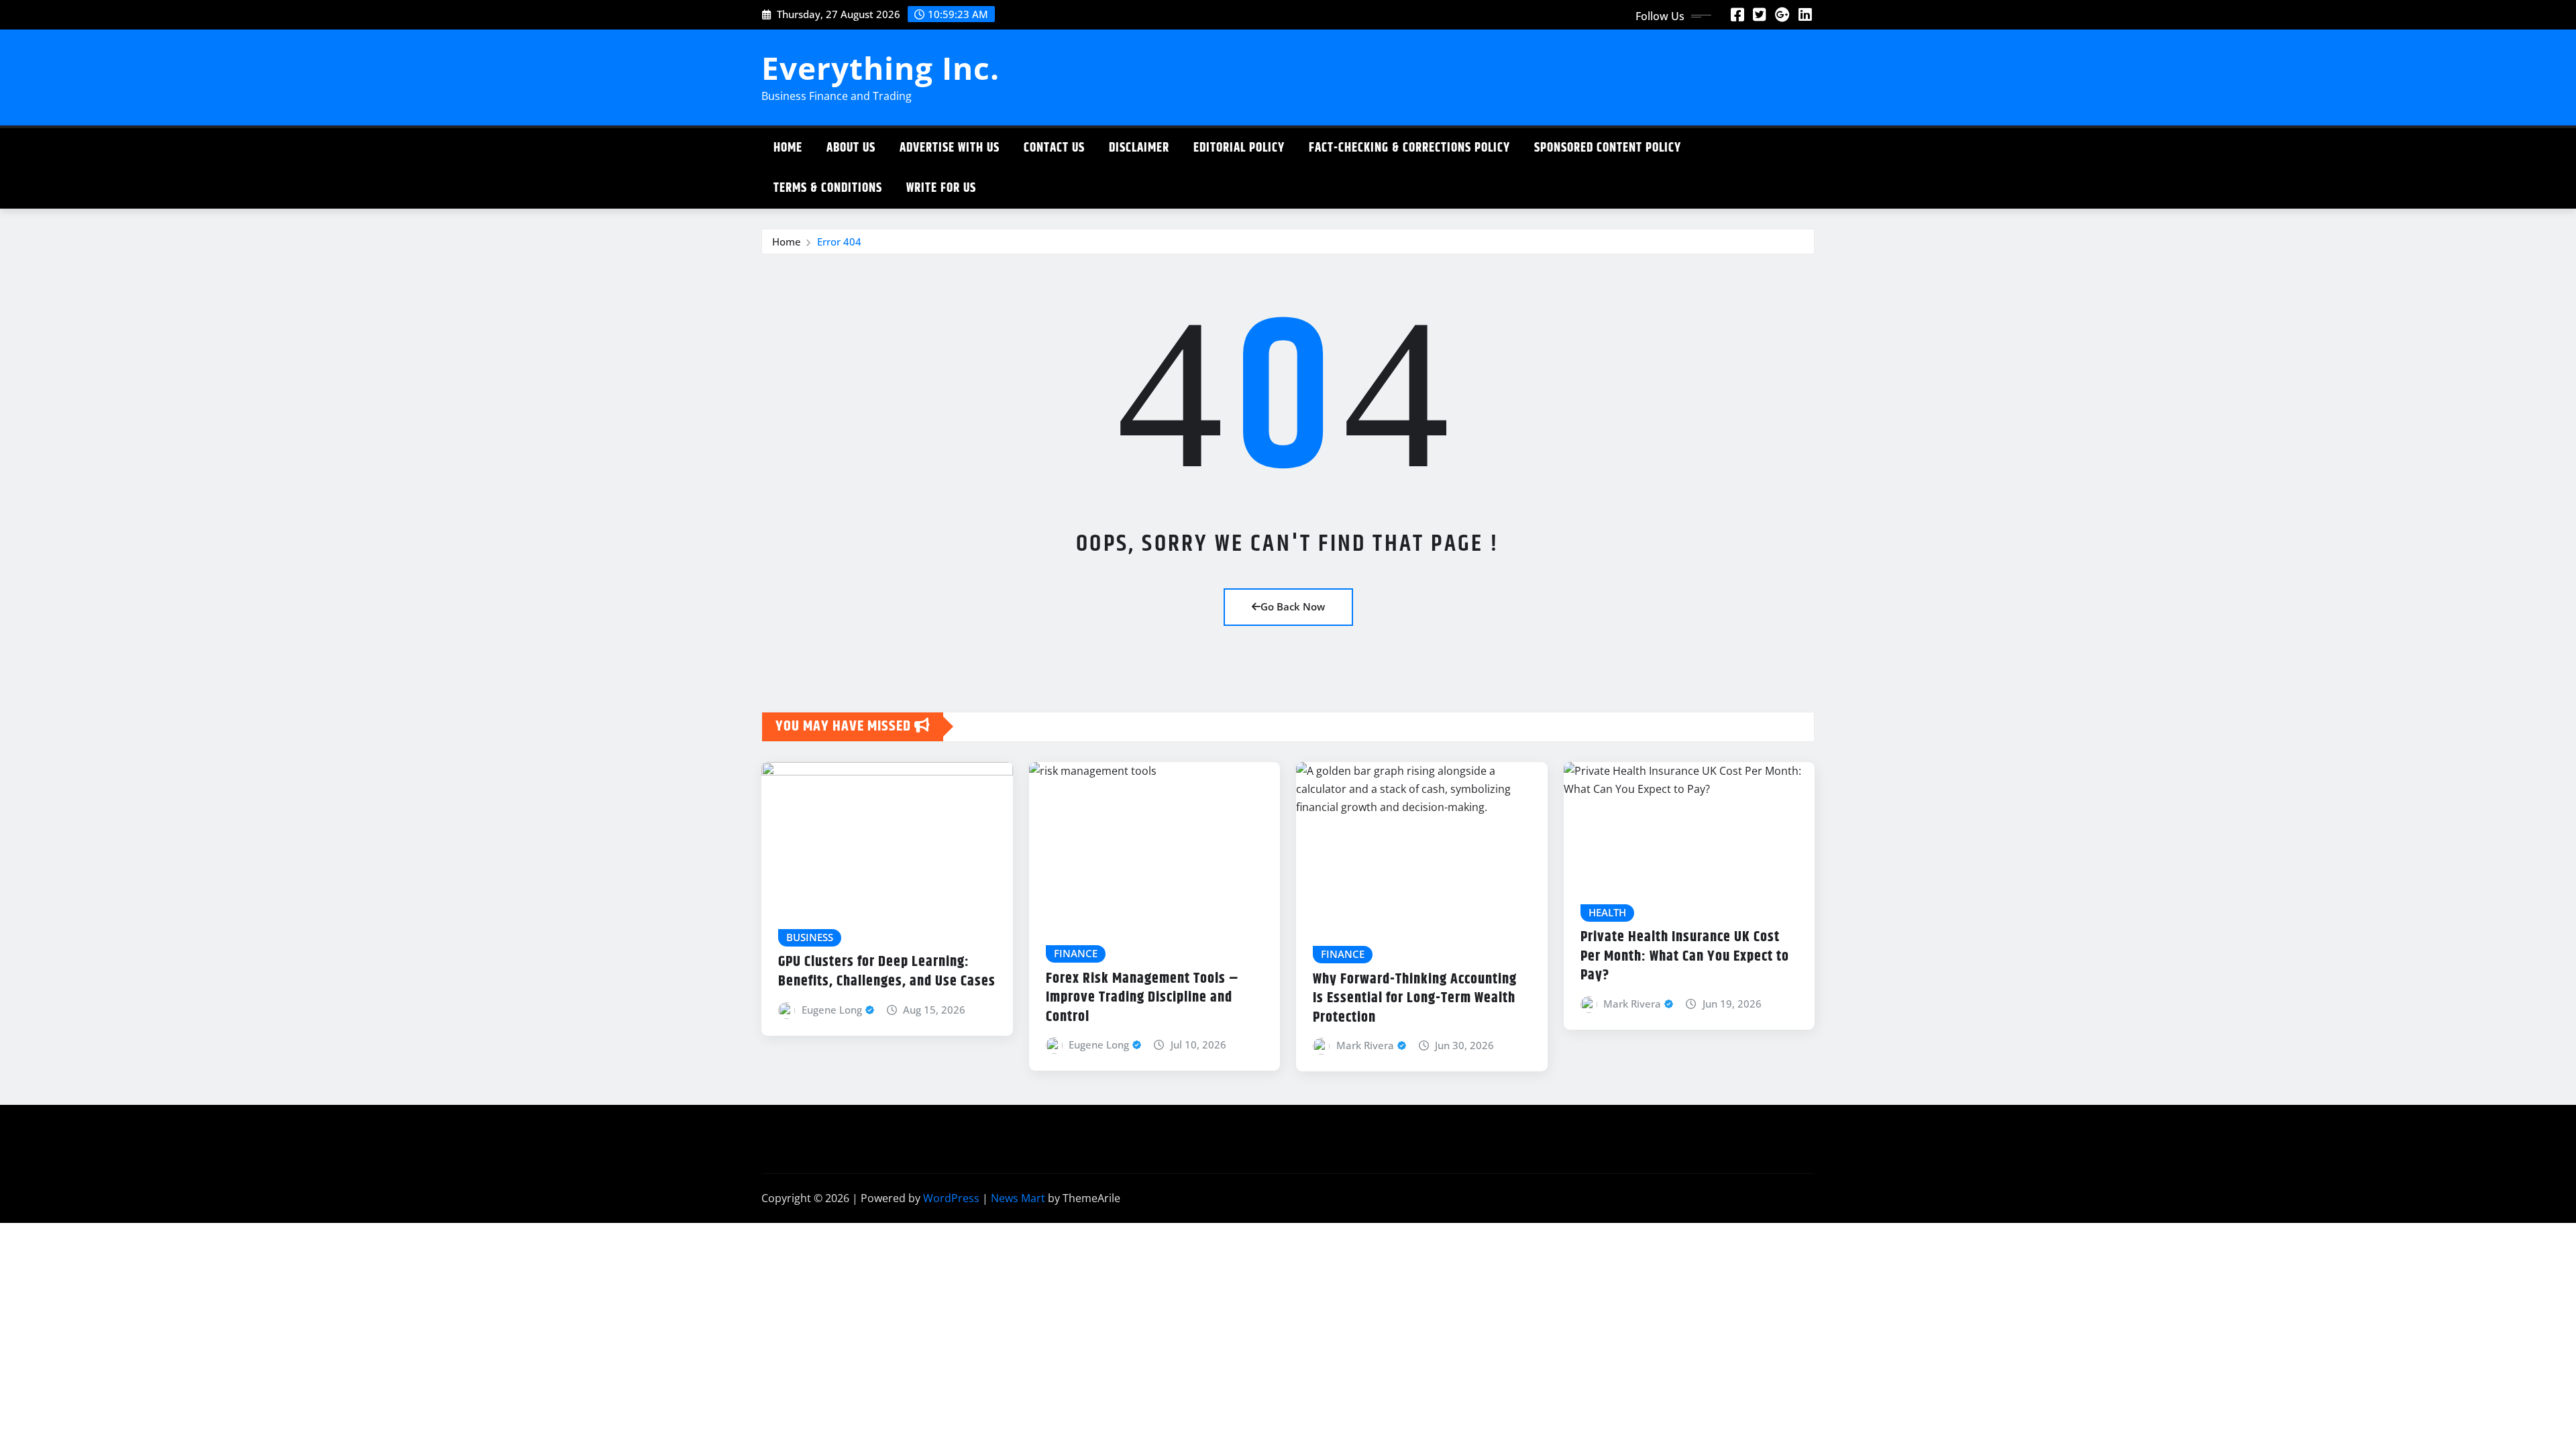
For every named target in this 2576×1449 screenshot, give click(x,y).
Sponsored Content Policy (1608, 148)
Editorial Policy (1239, 148)
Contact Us (1054, 148)
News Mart (1018, 1198)
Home (788, 148)
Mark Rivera (1365, 1045)
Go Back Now (1293, 606)
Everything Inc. (880, 68)
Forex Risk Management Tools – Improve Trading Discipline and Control (1142, 998)
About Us (851, 148)
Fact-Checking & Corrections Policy (1409, 148)
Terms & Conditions (828, 188)
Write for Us (941, 188)
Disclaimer (1139, 148)
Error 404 (839, 241)
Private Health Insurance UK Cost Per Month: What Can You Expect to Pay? (1685, 956)
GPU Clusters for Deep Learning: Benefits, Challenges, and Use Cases (887, 972)
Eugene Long (832, 1010)
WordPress (951, 1198)
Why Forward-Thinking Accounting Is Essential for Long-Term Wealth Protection (1415, 999)
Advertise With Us (950, 148)
